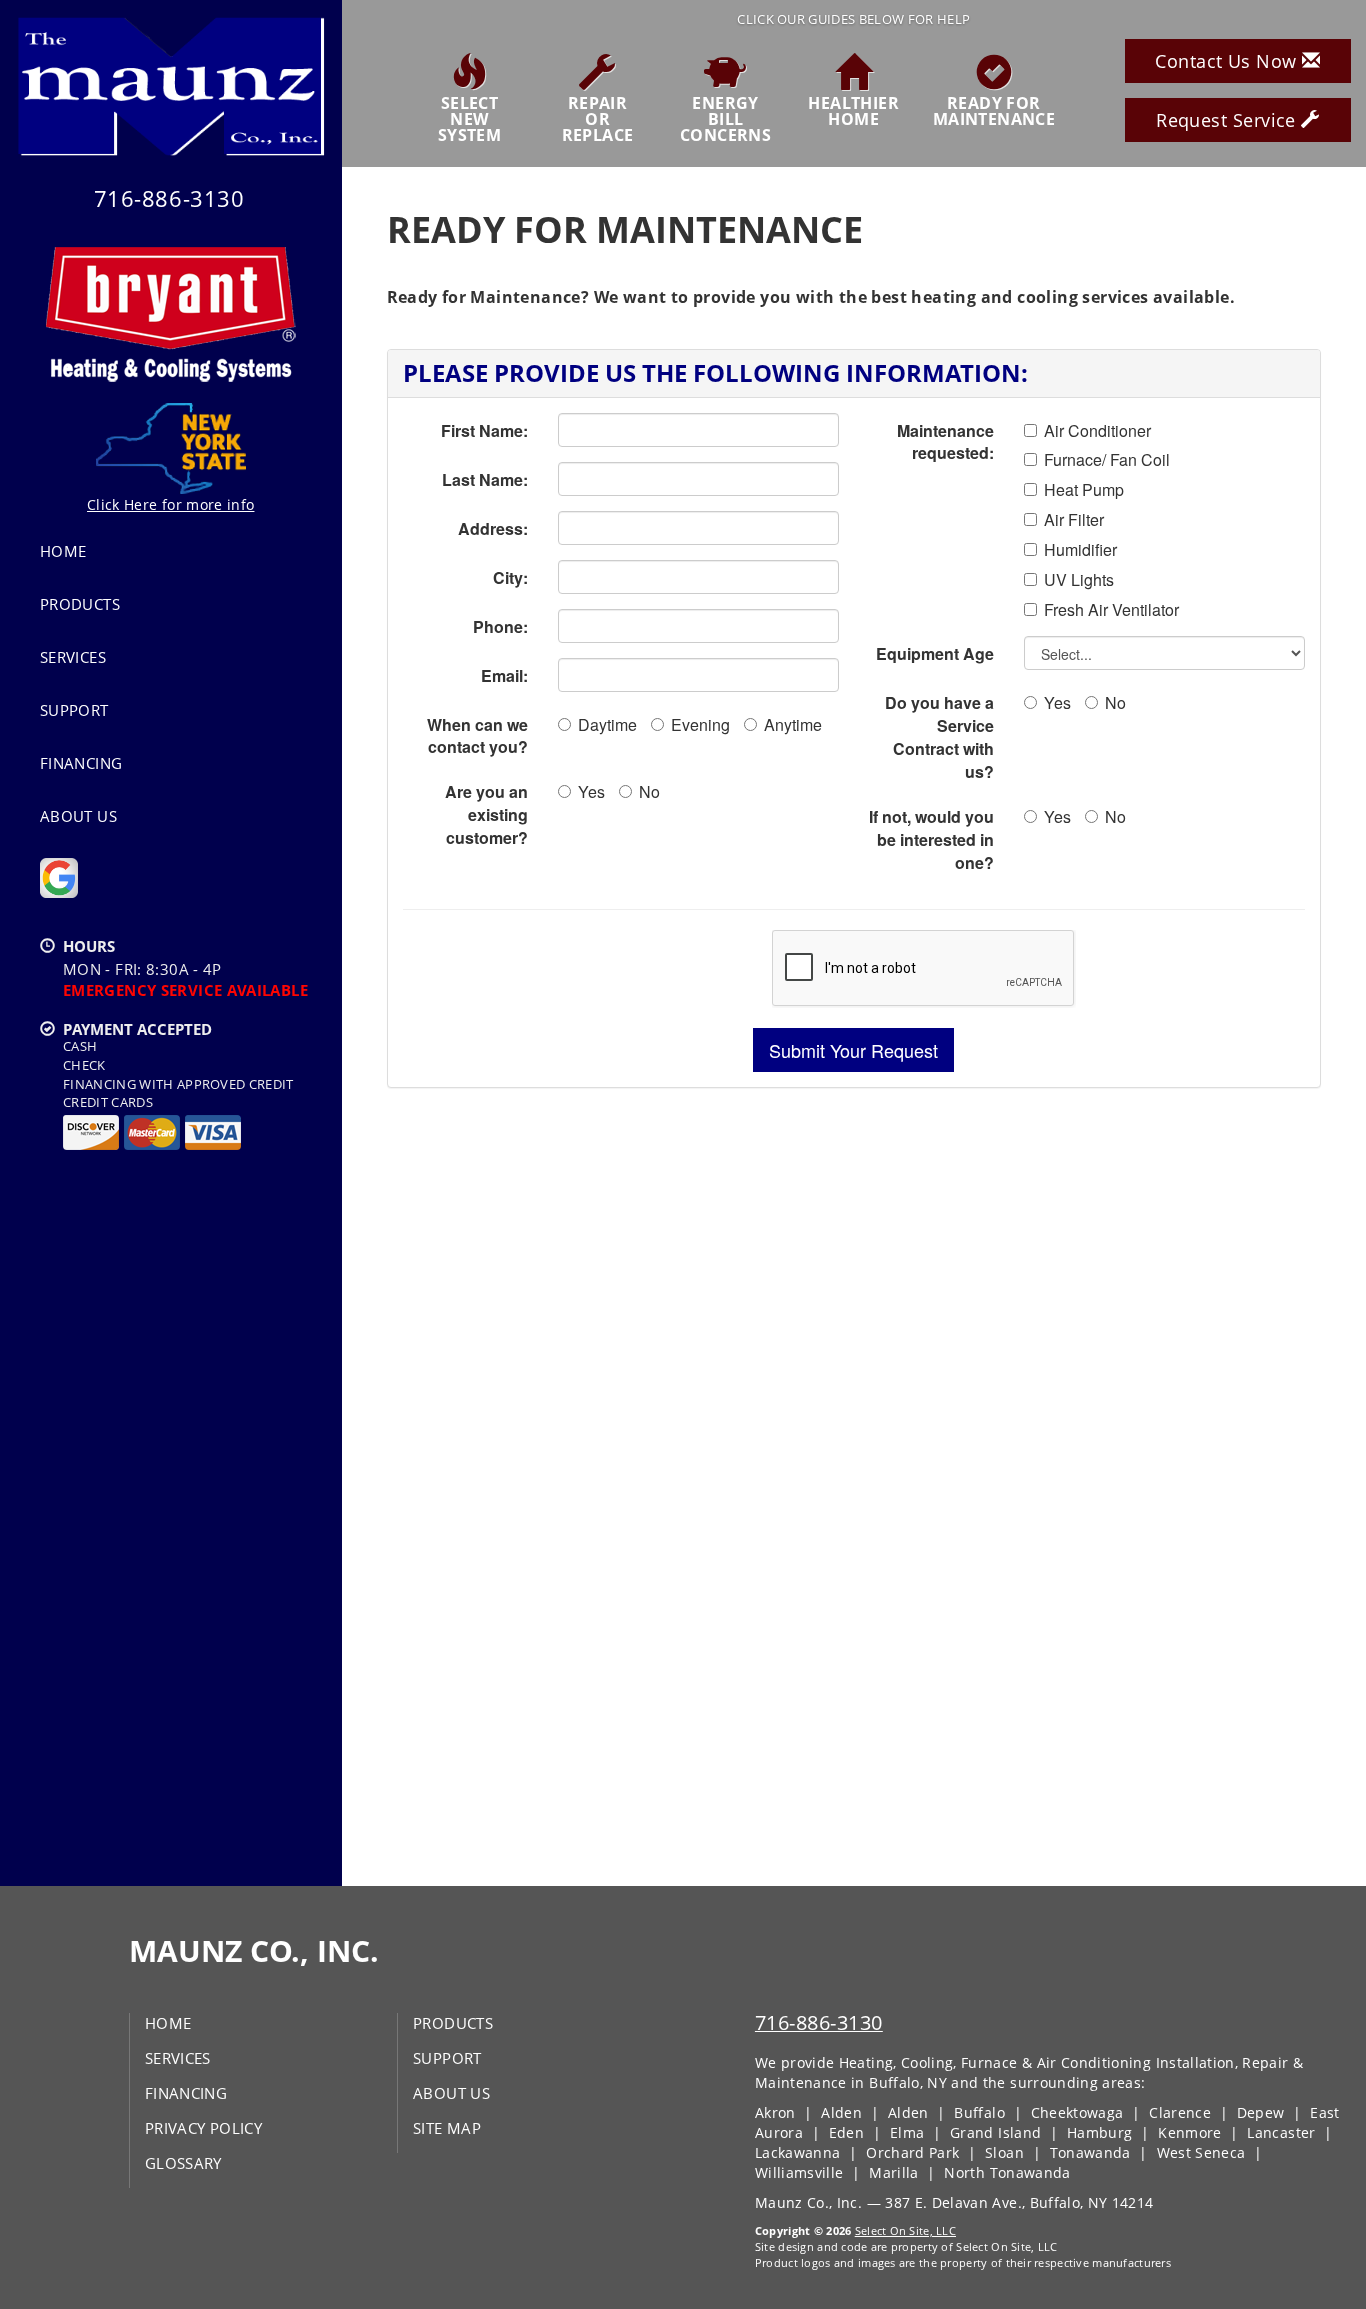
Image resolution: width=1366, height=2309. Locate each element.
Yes (591, 791)
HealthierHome (853, 109)
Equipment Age (935, 653)
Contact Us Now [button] (1228, 61)
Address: (493, 528)
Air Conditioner (1097, 431)
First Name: (484, 430)
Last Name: (485, 479)
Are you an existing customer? (486, 814)
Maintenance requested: (945, 442)
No (649, 791)
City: (510, 577)
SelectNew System (469, 117)
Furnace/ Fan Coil (1107, 460)
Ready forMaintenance (994, 109)
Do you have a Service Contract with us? (939, 737)
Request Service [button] (1228, 120)
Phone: (500, 626)
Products (80, 604)
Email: (504, 675)
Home (63, 551)
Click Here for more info (170, 504)
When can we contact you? (477, 736)
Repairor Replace (598, 117)
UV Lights (1079, 580)
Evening (700, 724)
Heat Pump (1084, 490)
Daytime (607, 724)
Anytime (793, 724)
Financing (81, 763)
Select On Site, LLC (905, 2230)
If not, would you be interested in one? (931, 839)
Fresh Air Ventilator (1111, 610)
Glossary (183, 2163)
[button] (853, 1050)
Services (73, 657)
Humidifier (1080, 550)
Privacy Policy (203, 2128)
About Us (78, 816)
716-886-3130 (819, 2022)
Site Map (447, 2128)
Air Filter (1074, 520)
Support (74, 710)
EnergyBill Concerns (725, 117)
